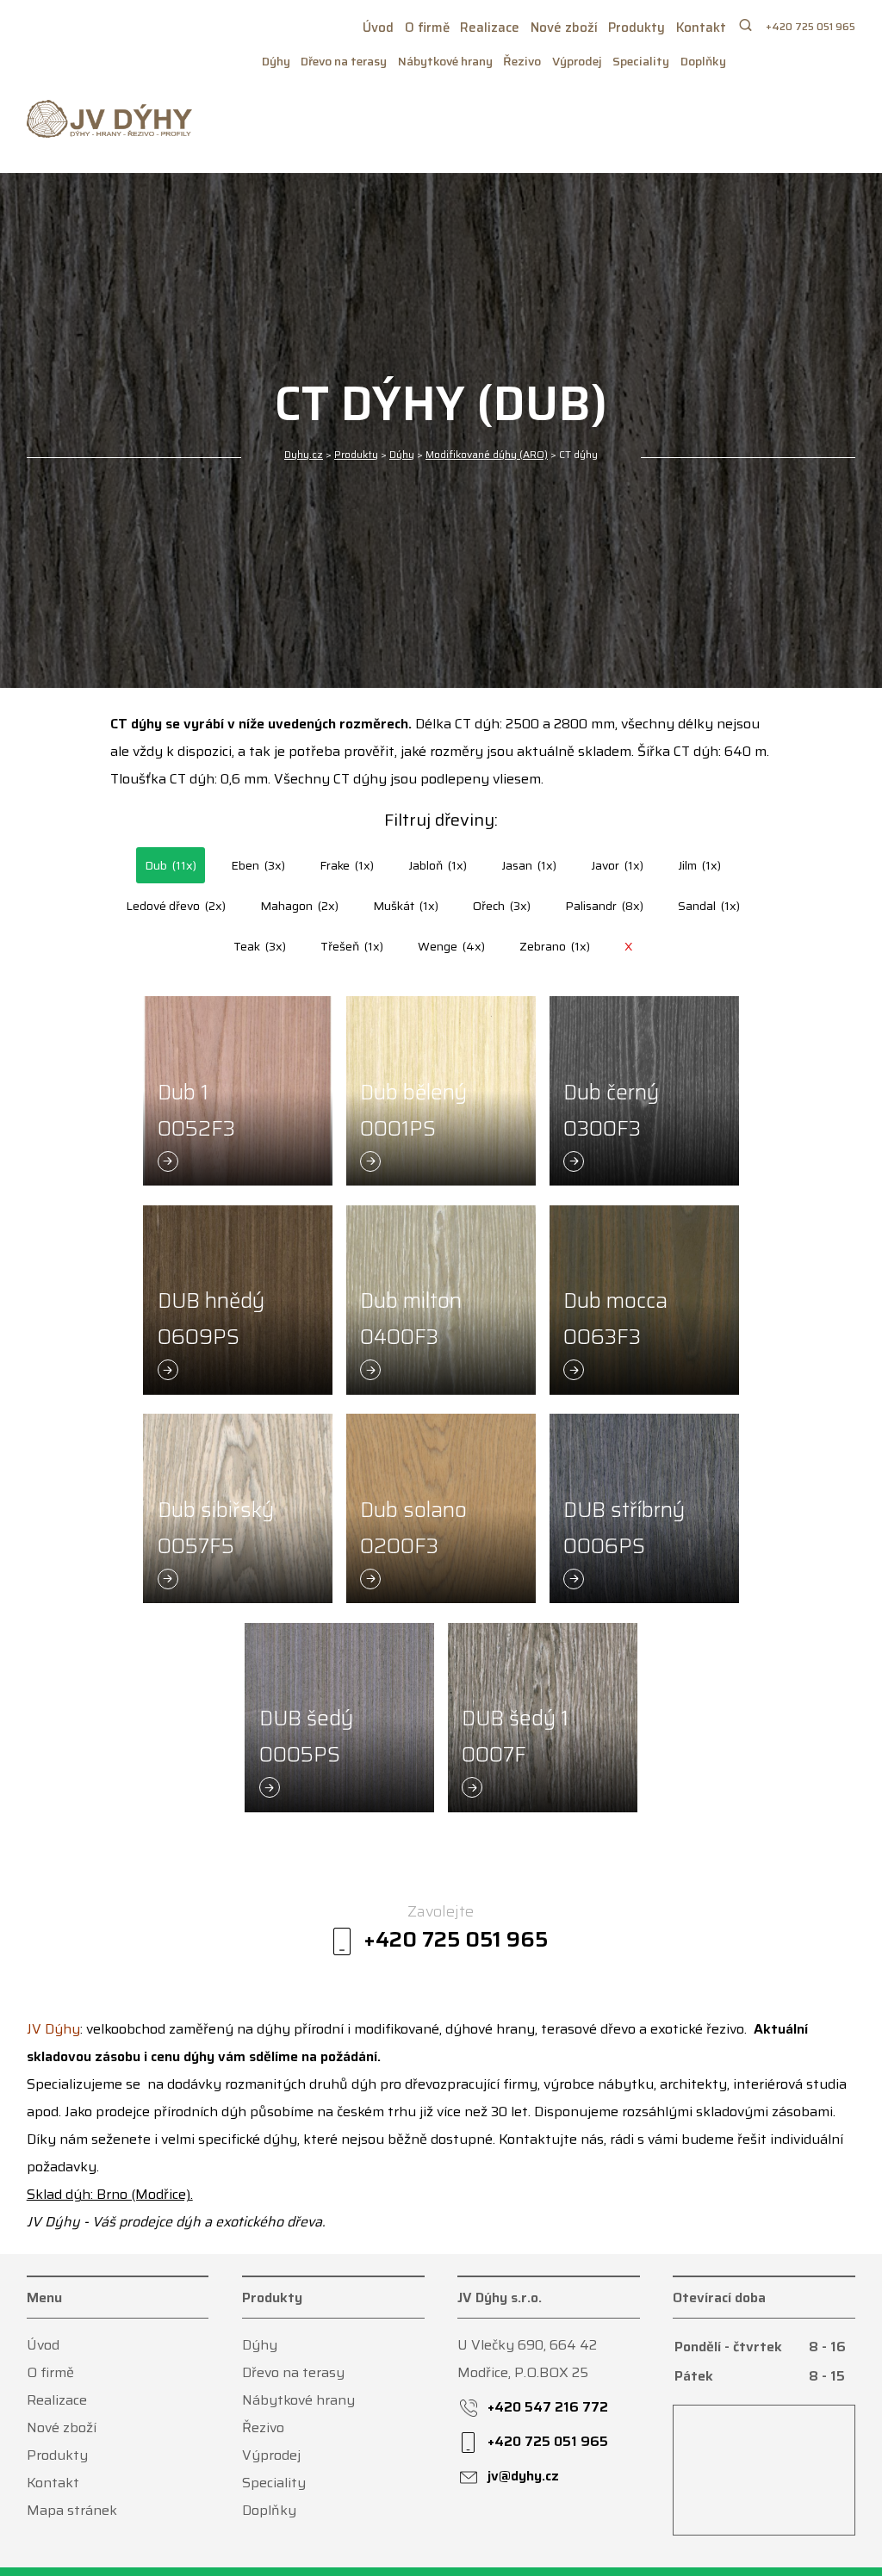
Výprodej (577, 61)
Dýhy (276, 61)
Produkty (637, 28)
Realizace (490, 28)
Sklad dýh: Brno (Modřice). (110, 2194)
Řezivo (522, 61)
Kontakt (701, 28)
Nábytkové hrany (445, 61)
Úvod (378, 28)
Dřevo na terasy (344, 61)
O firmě (427, 28)
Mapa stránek (72, 2510)
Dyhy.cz (304, 454)
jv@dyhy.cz (523, 2476)
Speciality (641, 61)
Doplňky (703, 61)
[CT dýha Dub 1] (238, 1091)
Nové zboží (564, 28)
